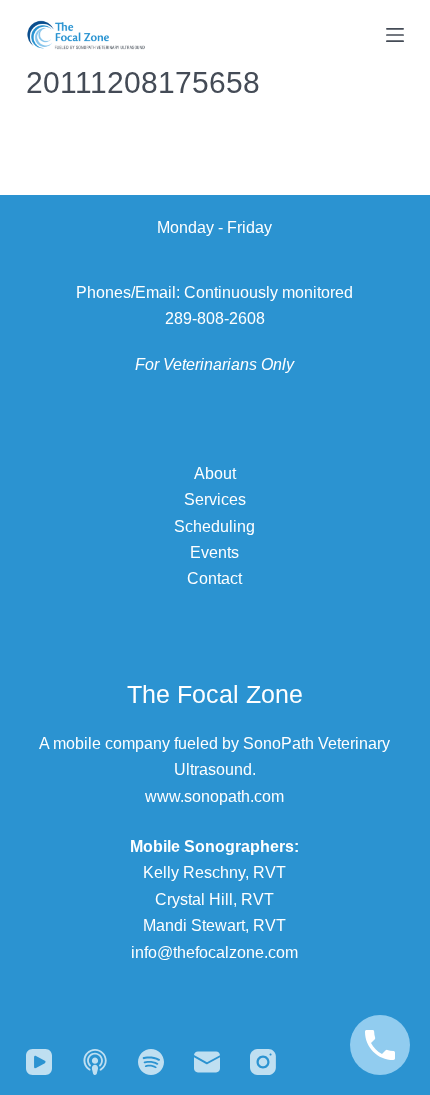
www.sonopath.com (214, 796)
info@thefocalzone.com (214, 952)
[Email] (207, 1062)
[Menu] (395, 35)
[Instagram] (263, 1062)
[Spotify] (151, 1062)
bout (220, 473)
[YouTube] (39, 1062)
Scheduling (214, 526)
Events (214, 552)
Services (215, 499)
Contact (214, 578)
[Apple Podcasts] (95, 1062)
